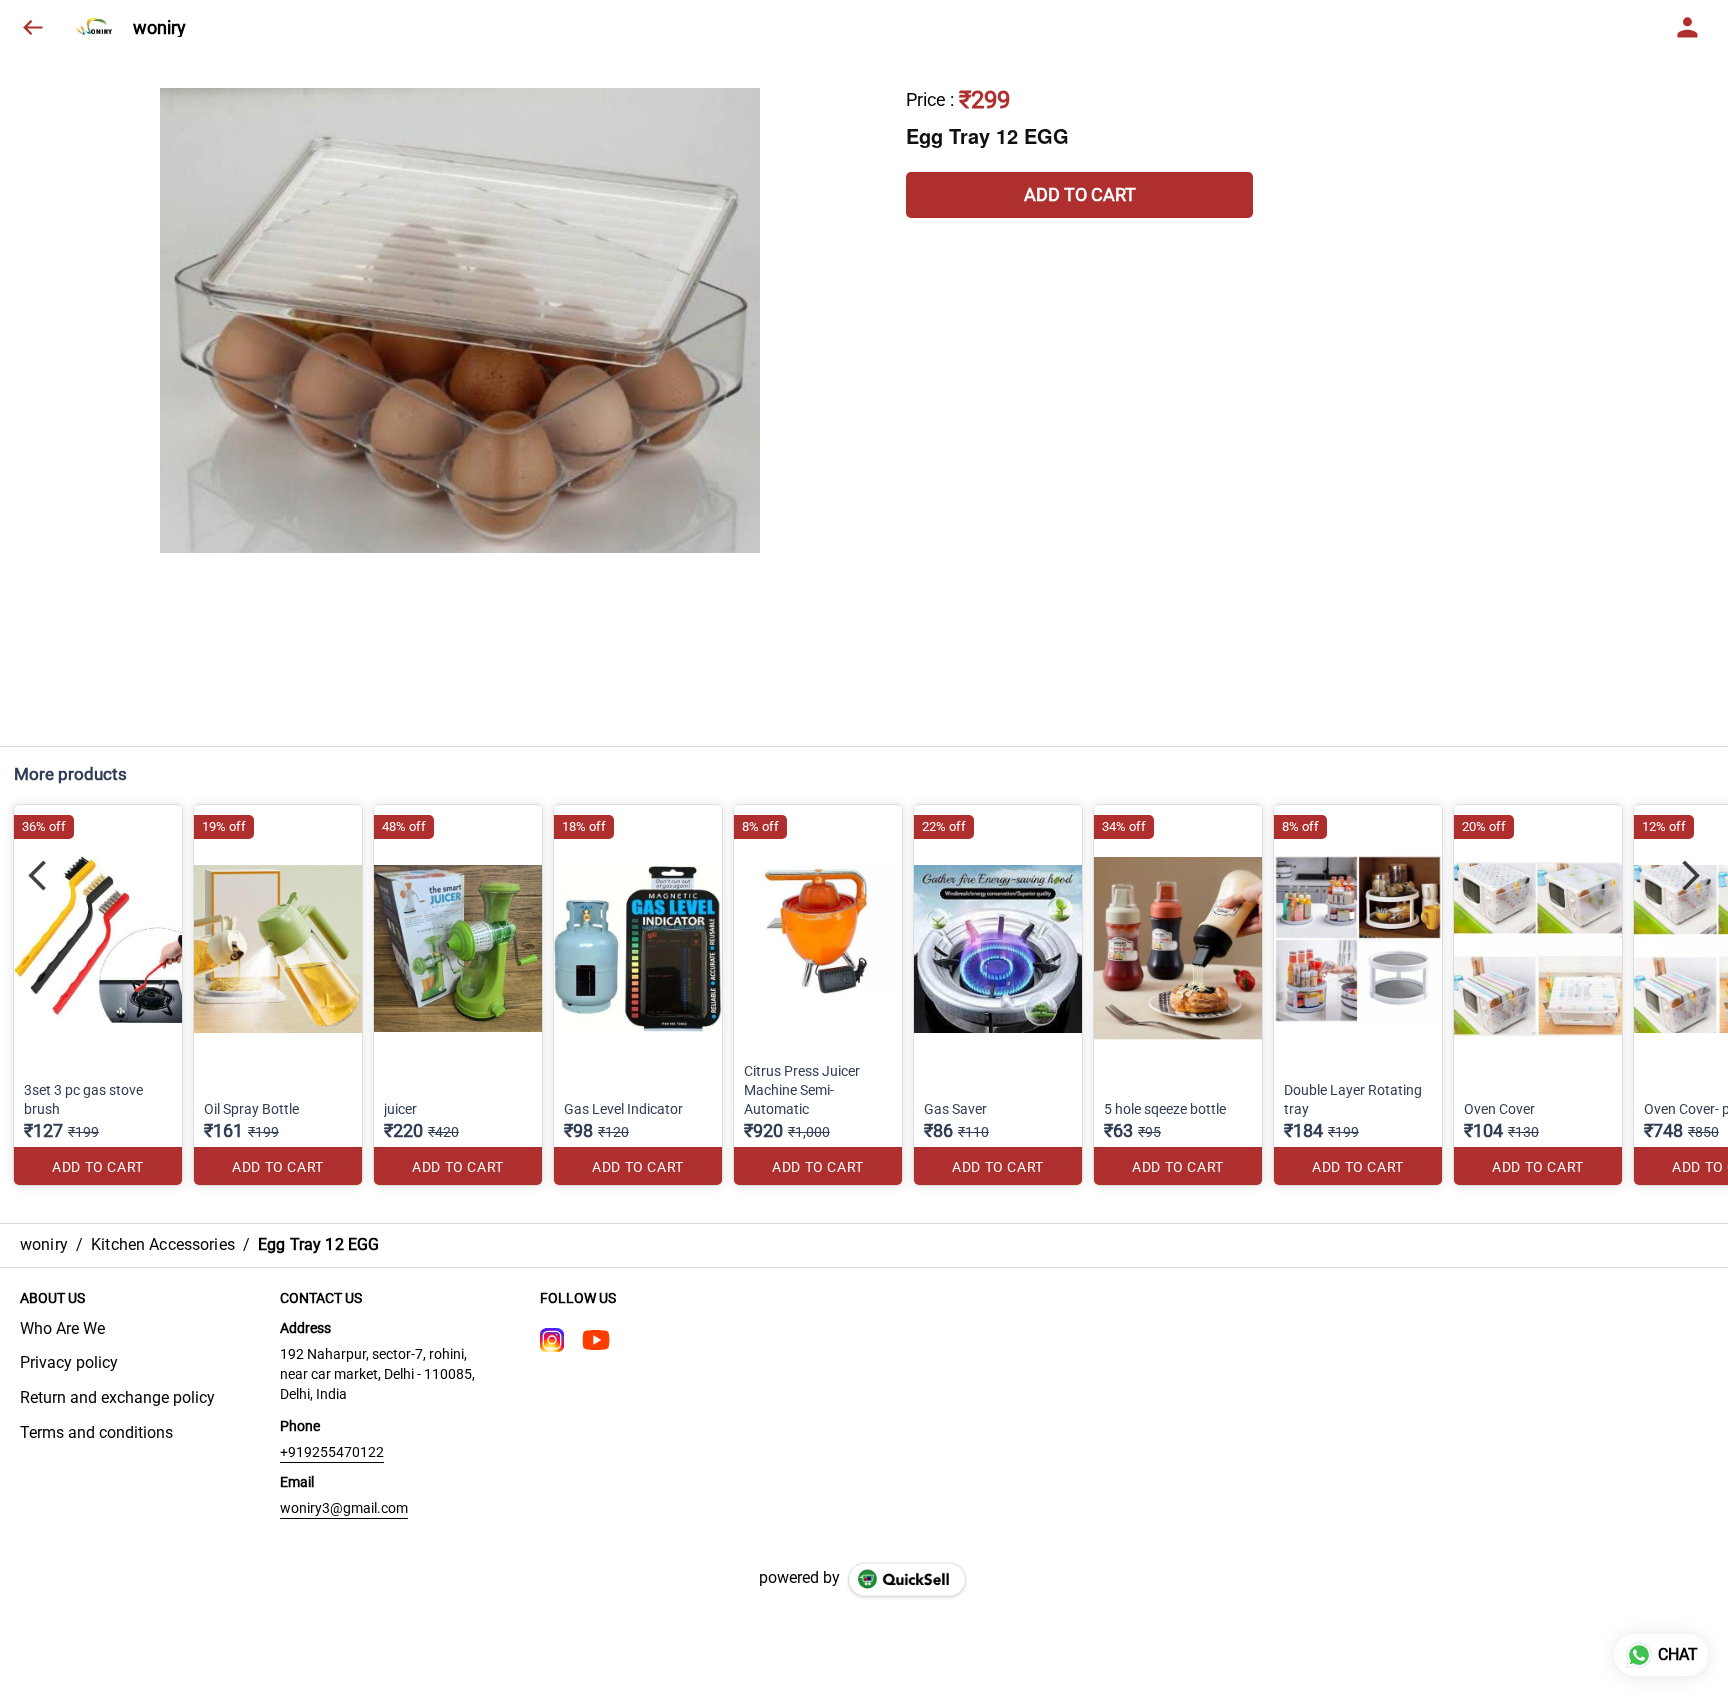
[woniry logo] (96, 28)
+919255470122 (332, 1452)
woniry (159, 28)
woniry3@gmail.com (344, 1508)
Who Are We (62, 1328)
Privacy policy (69, 1362)
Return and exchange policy (117, 1397)
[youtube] (596, 1340)
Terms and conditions (96, 1432)
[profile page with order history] (1688, 28)
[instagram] (552, 1340)
